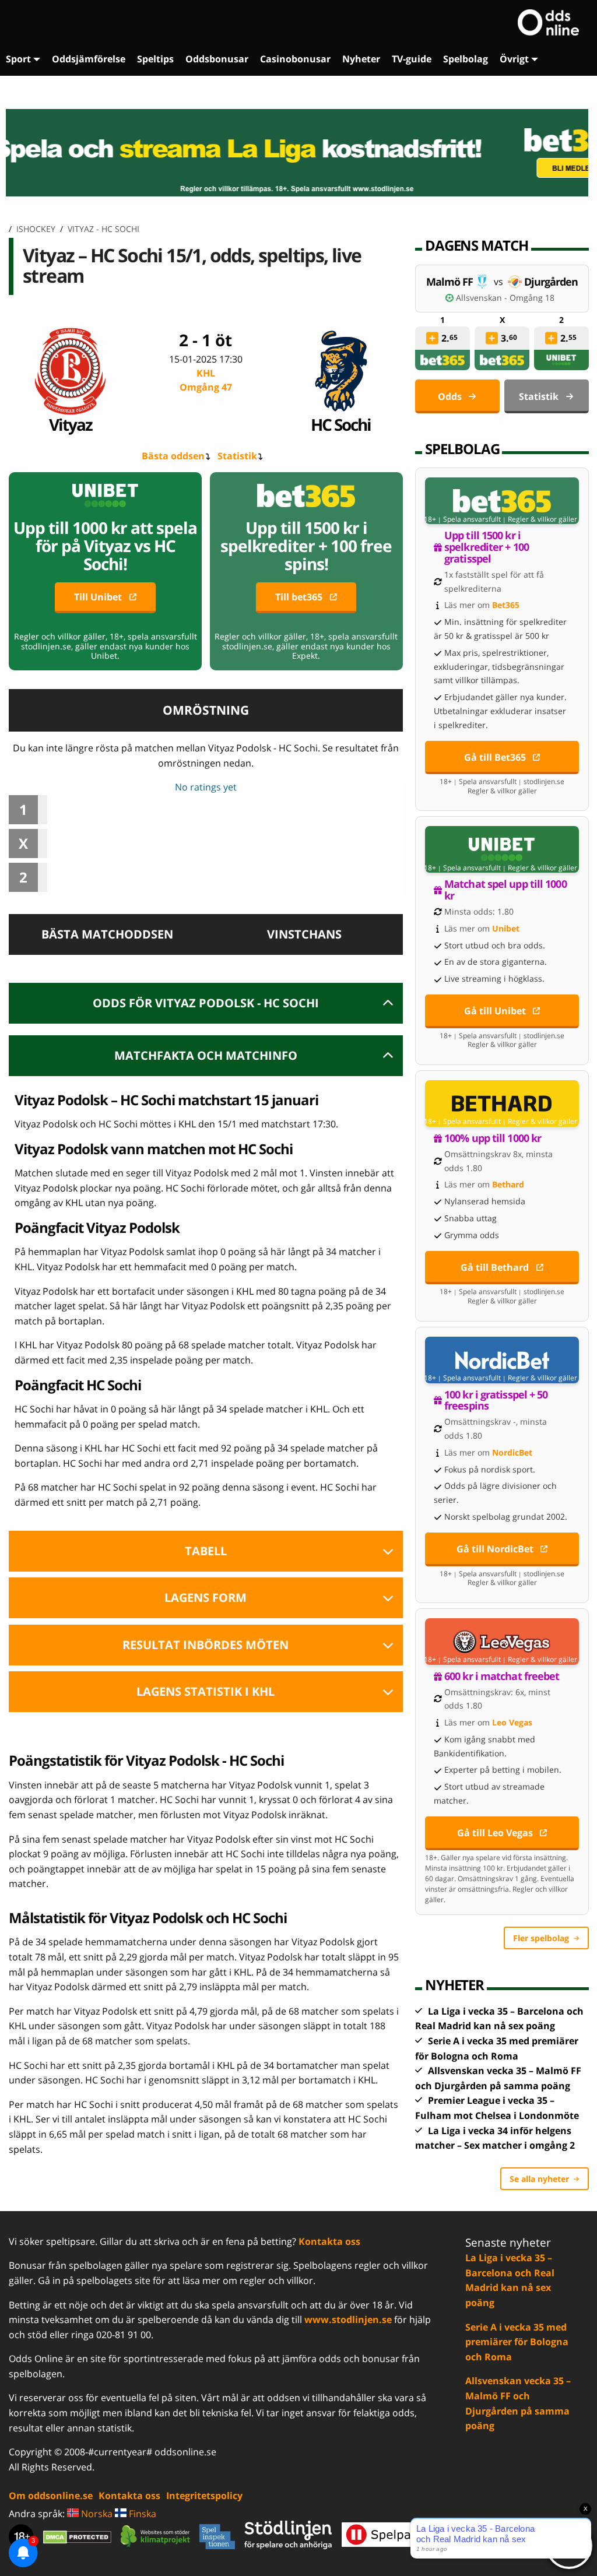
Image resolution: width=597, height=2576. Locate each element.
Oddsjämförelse (89, 59)
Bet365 (506, 605)
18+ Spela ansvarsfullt (462, 519)
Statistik (237, 456)
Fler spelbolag (541, 1938)
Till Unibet (98, 597)
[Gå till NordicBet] (502, 1360)
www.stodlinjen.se (348, 2320)
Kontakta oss (329, 2241)
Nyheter (361, 59)
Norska (96, 2514)
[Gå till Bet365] (502, 501)
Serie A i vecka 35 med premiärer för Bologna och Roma (517, 2342)
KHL (206, 380)
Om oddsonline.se (51, 2496)
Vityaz (71, 424)
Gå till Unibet (495, 1011)
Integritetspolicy (204, 2496)
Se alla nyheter (539, 2179)
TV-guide (412, 59)
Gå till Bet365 (495, 757)
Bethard (508, 1184)
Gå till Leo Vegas (495, 1833)
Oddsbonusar (217, 59)
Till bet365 (299, 597)
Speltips (155, 59)
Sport (18, 59)
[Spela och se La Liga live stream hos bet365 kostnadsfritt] (298, 153)
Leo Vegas (512, 1722)
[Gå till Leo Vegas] (502, 1642)
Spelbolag (466, 59)
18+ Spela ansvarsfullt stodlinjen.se (502, 782)
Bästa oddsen (173, 456)
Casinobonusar (295, 59)
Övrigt (514, 59)
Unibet (506, 928)
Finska (141, 2514)
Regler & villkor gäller (542, 519)
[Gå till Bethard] (502, 1104)
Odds (450, 396)
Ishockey (36, 229)
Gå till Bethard (495, 1267)
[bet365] (443, 360)
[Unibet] (561, 360)
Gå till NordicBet (495, 1549)
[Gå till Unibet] (502, 849)
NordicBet (512, 1452)
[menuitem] (23, 59)
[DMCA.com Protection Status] (77, 2537)
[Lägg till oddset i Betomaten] (432, 338)
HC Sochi (341, 424)
